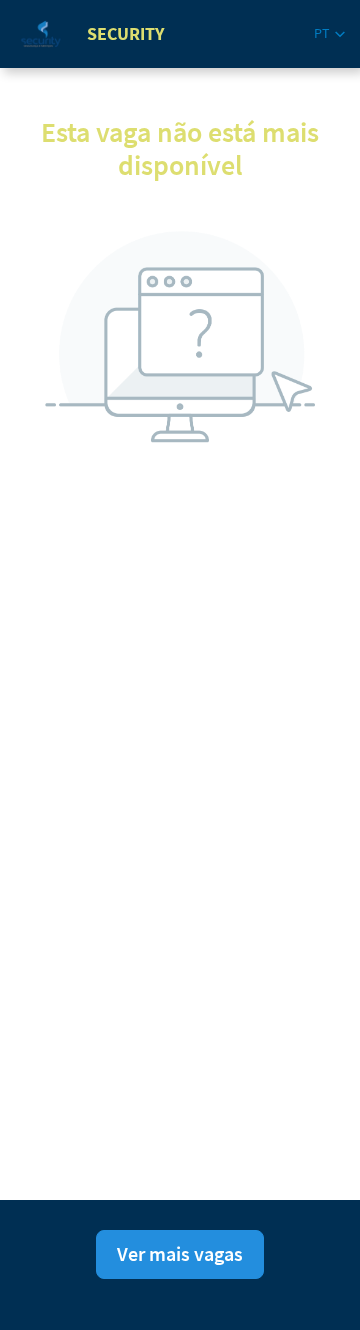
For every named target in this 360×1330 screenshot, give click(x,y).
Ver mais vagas (180, 1253)
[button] (329, 33)
